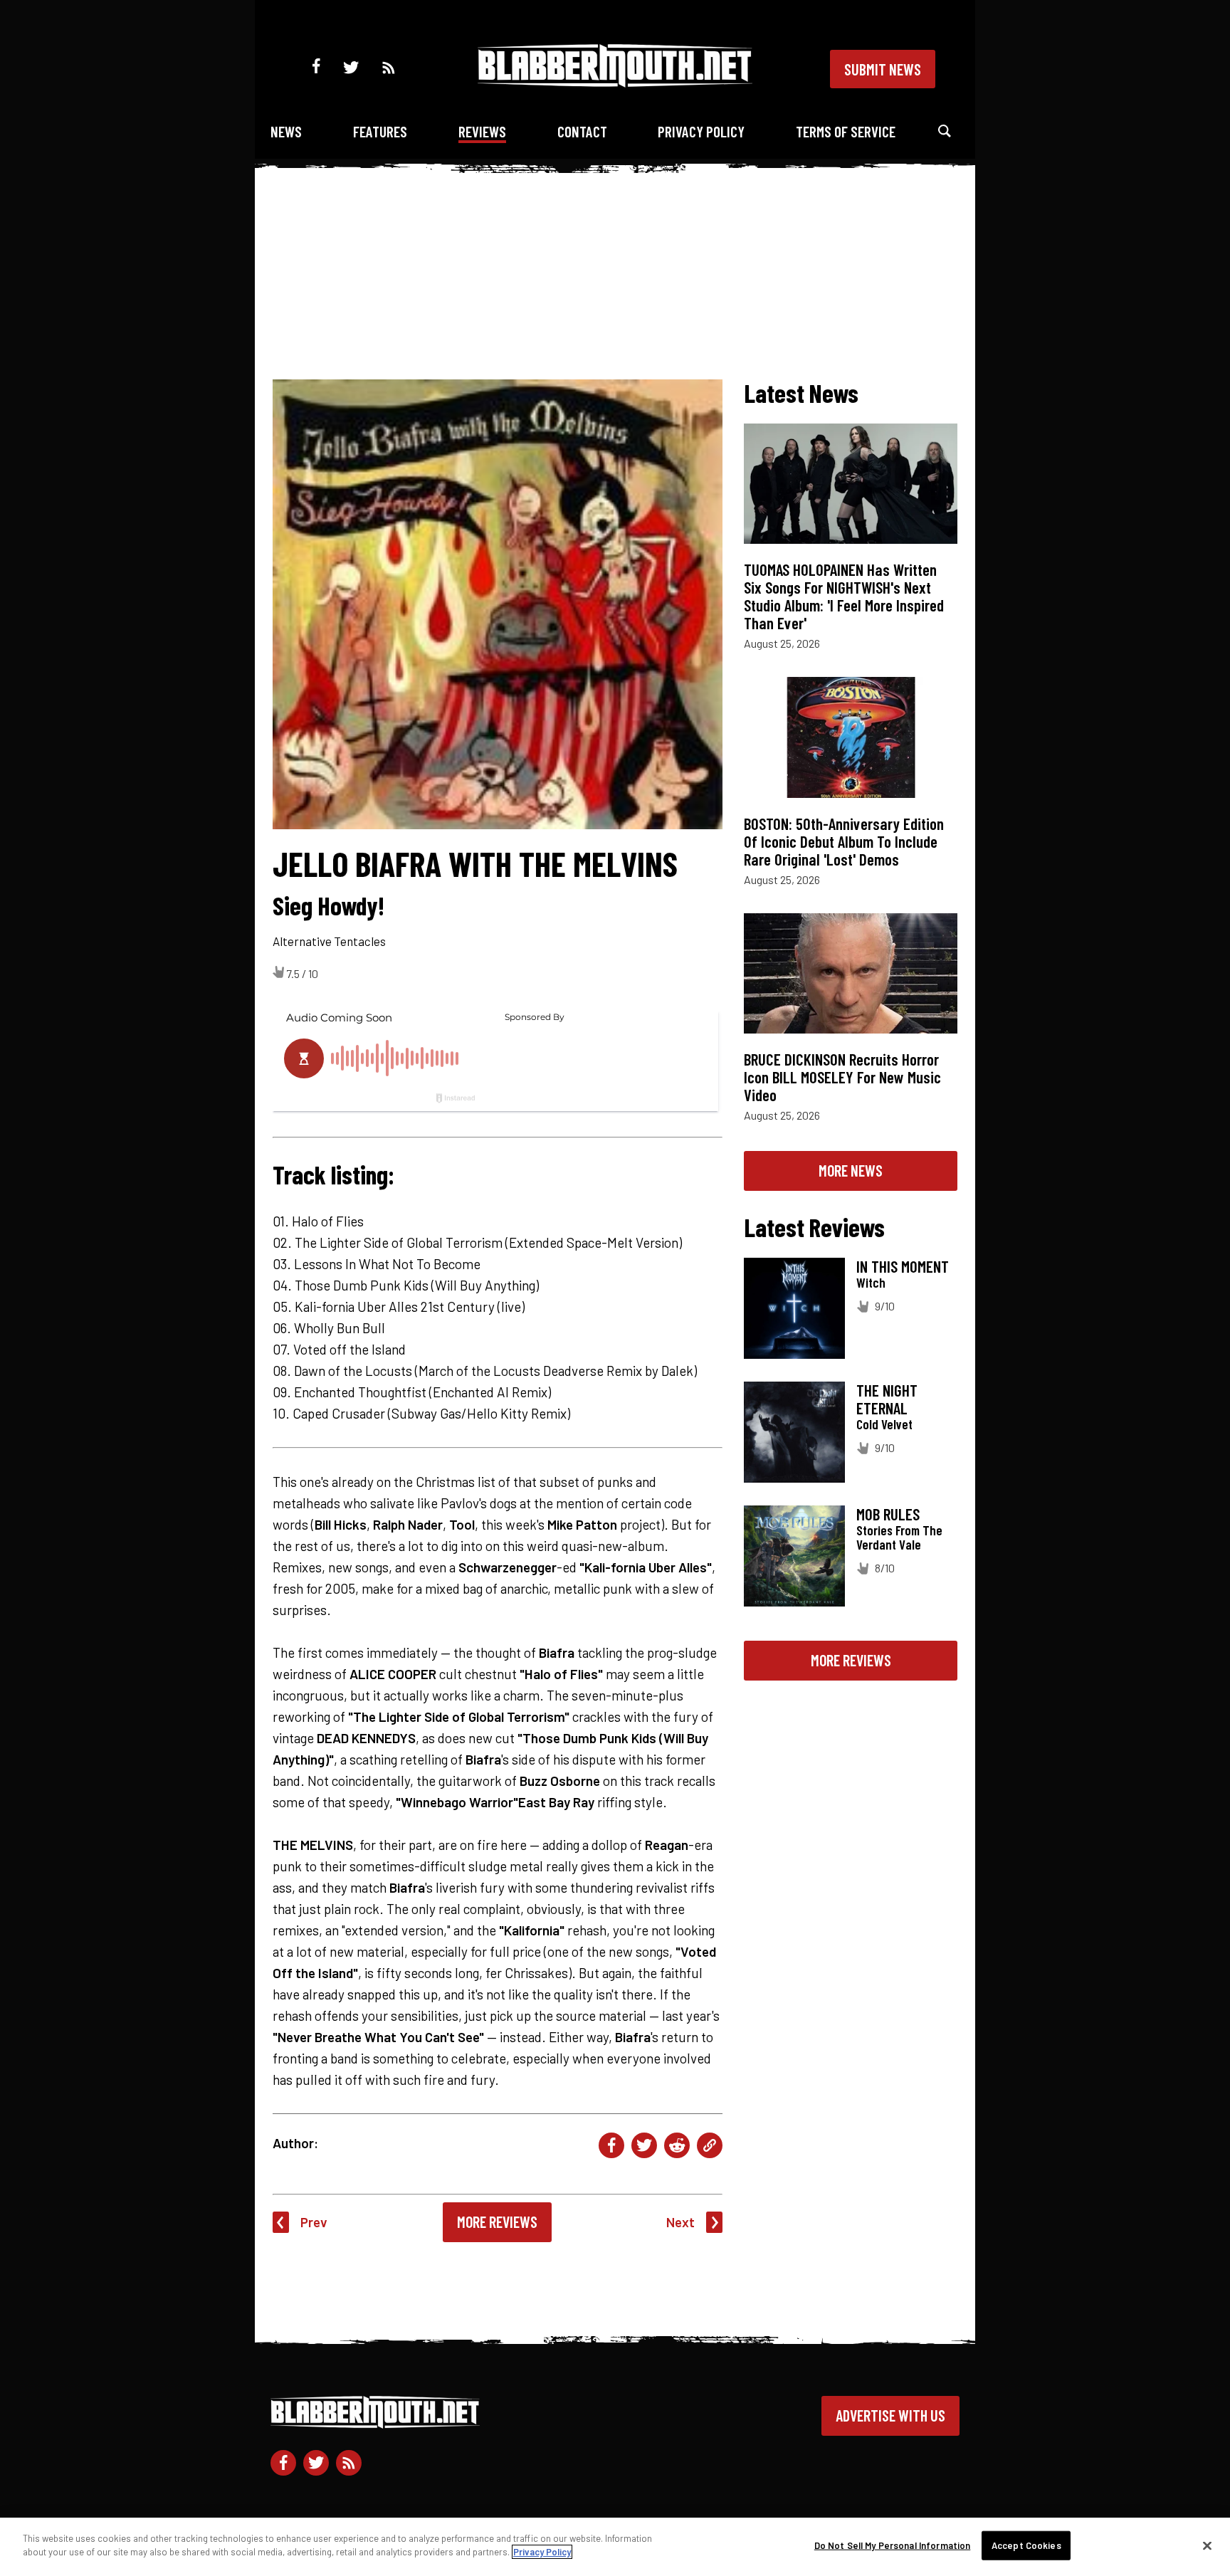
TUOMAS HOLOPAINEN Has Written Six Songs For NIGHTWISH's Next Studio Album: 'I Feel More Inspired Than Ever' (844, 596)
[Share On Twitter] (644, 2145)
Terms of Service (846, 131)
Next (680, 2222)
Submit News (883, 69)
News (286, 131)
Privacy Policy (701, 131)
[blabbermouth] (615, 82)
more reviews (851, 1660)
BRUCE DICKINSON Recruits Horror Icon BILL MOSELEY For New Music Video (842, 1077)
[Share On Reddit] (677, 2145)
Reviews (482, 131)
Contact (582, 131)
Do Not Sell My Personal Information (893, 2545)
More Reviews (497, 2222)
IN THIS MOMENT (903, 1266)
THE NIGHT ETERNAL (887, 1399)
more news (851, 1170)
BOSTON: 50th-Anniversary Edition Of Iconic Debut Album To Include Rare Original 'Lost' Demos (844, 841)
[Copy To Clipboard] (710, 2145)
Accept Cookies (1026, 2545)
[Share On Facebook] (611, 2145)
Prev (314, 2222)
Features (380, 131)
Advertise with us (890, 2415)
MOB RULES (888, 1514)
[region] (615, 2547)
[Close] (1207, 2545)
